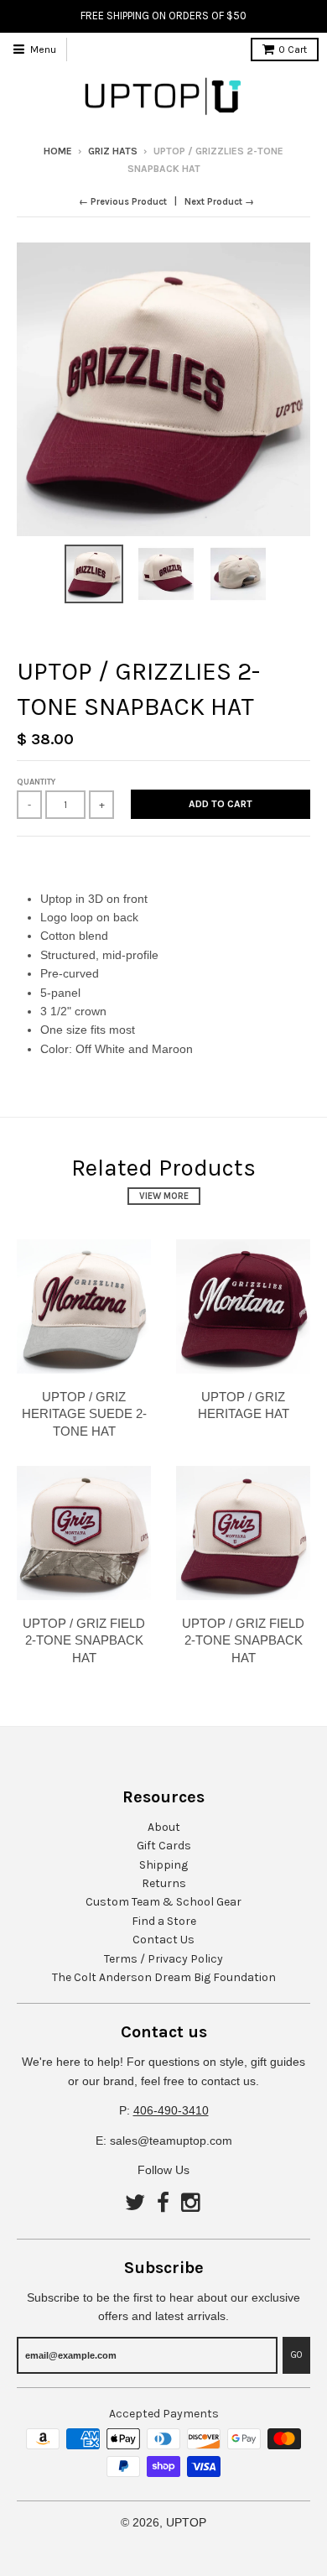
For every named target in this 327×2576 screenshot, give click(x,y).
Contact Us (163, 1940)
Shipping (163, 1865)
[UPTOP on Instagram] (192, 2204)
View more (164, 1196)
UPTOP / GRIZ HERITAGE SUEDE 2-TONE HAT (84, 1414)
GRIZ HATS (113, 151)
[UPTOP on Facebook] (163, 2204)
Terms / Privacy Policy (163, 1959)
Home (58, 151)
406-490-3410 (171, 2110)
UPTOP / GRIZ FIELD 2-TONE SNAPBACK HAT (84, 1641)
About (164, 1827)
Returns (164, 1883)
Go (296, 2355)
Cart (293, 50)
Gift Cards (164, 1846)
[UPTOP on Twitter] (135, 2204)
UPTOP (186, 2522)
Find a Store (164, 1921)
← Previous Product (123, 202)
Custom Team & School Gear (163, 1902)
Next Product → (219, 202)
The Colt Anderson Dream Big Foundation (164, 1977)
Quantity (36, 782)
